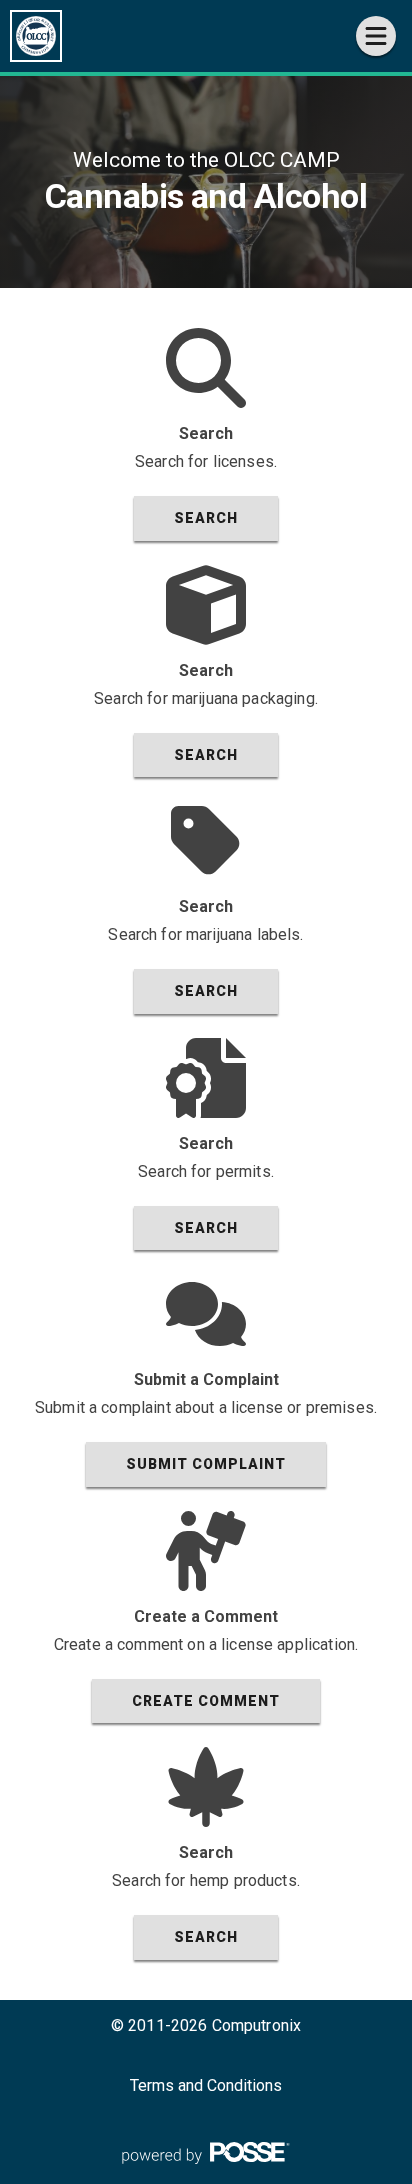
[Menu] (376, 36)
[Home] (36, 36)
